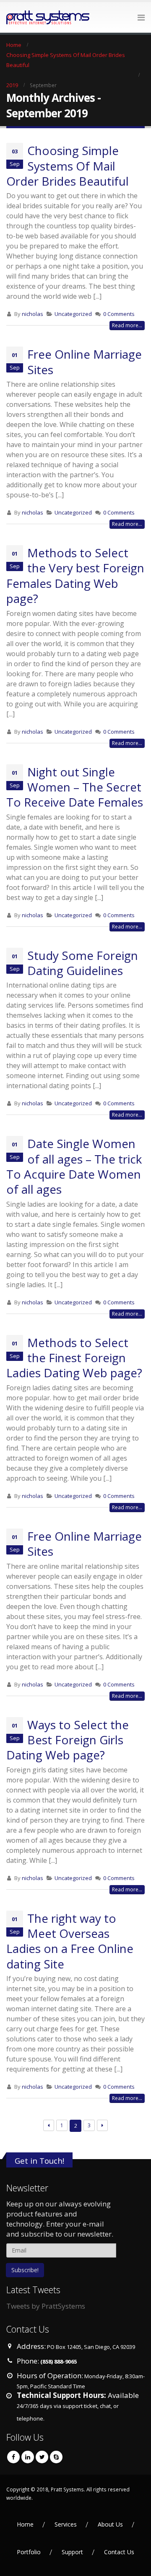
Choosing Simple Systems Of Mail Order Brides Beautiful (68, 166)
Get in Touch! (39, 2161)
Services (66, 2524)
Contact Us (119, 2552)
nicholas (33, 314)
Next (103, 2125)
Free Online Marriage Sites (85, 362)
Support (72, 2552)
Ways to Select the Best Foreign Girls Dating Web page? (68, 1740)
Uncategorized (73, 314)
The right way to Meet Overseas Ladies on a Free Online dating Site (70, 1941)
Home (25, 2524)
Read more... (127, 325)
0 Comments (119, 314)
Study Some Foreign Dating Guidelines (83, 963)
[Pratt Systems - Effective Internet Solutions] (29, 17)
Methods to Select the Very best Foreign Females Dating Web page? (75, 575)
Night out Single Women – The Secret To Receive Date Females (75, 787)
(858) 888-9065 (59, 2361)
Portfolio (29, 2552)
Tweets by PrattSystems (46, 2306)
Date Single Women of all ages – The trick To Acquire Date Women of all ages (74, 1166)
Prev (49, 2125)
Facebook (13, 2457)
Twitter (42, 2457)
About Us (110, 2524)
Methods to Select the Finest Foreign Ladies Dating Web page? (74, 1358)
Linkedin (28, 2457)
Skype (56, 2457)
